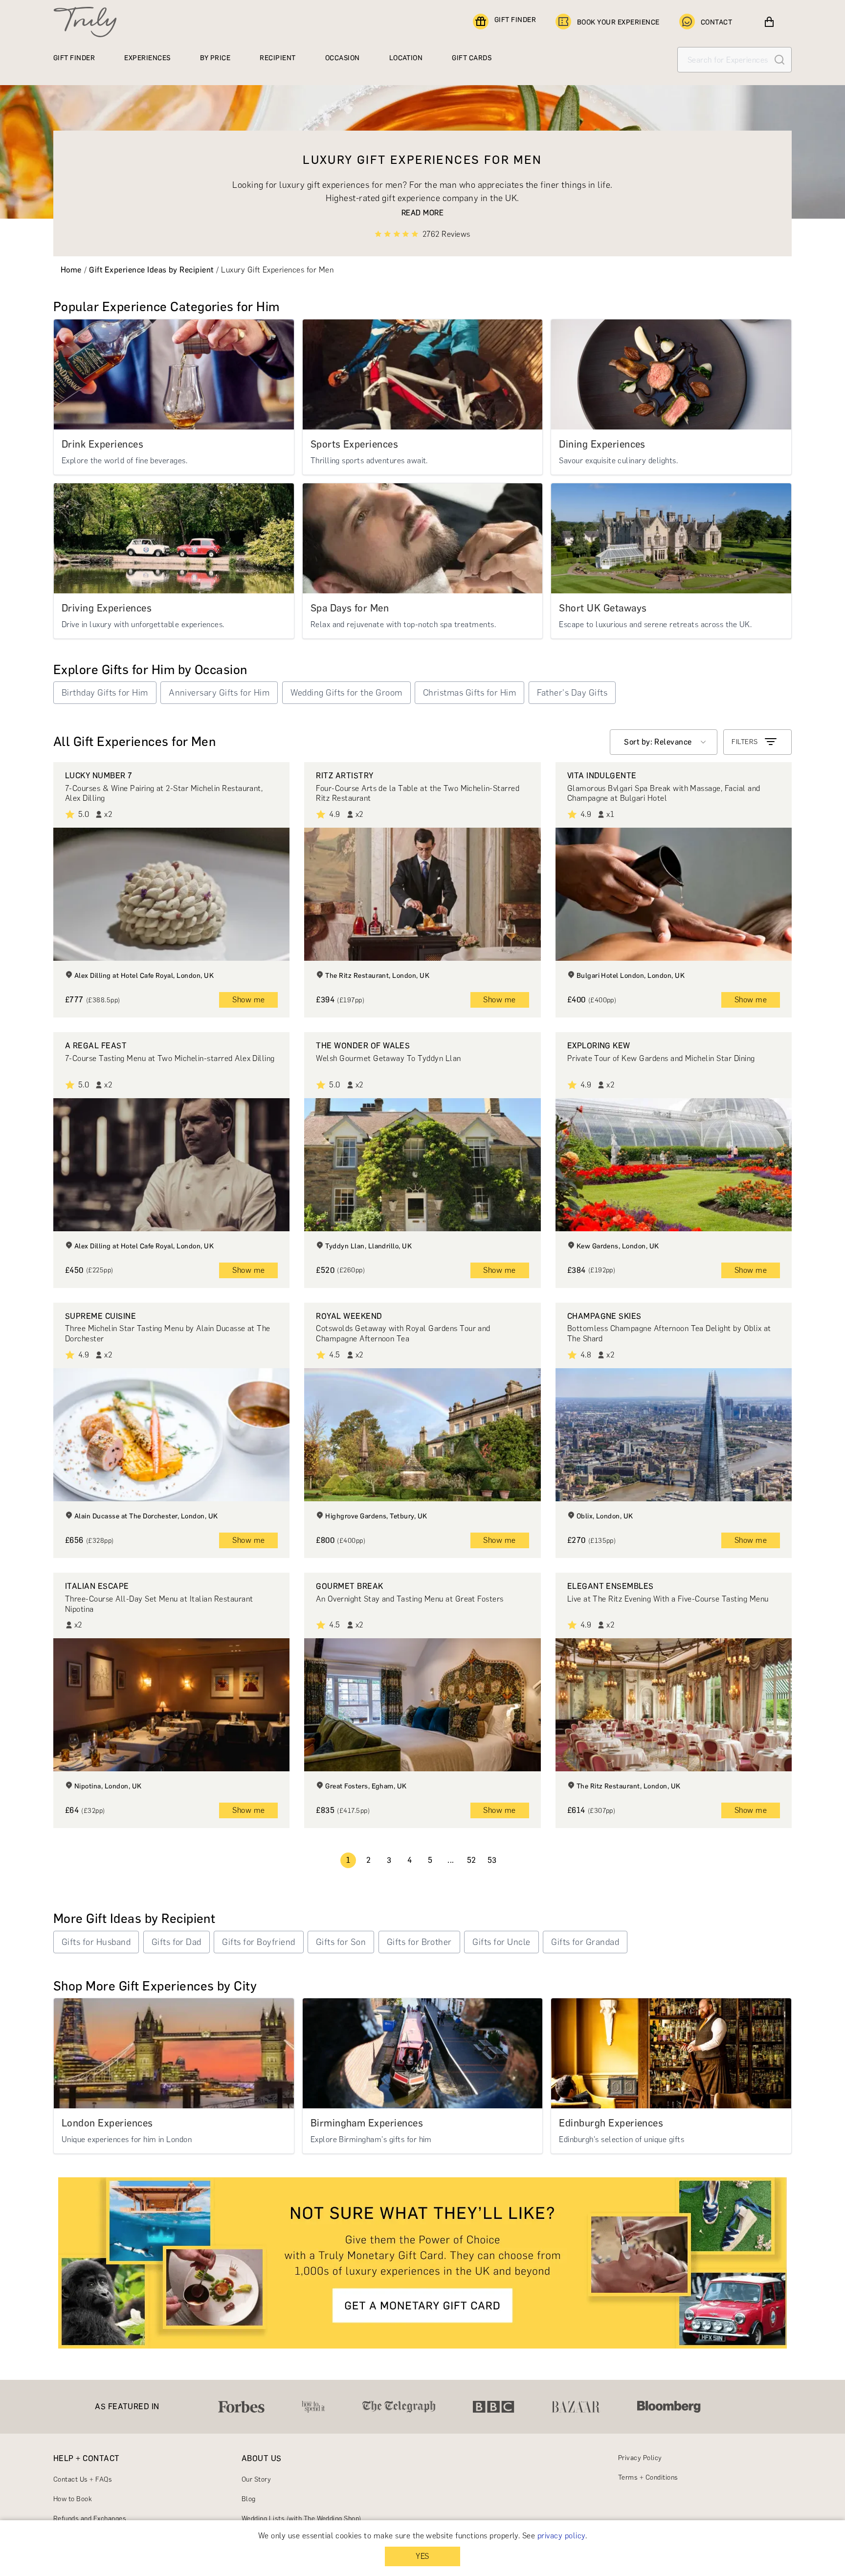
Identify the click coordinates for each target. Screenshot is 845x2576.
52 (472, 1860)
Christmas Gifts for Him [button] (469, 693)
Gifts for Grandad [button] (585, 1942)
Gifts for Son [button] (341, 1942)
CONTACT (716, 22)
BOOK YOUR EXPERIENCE (618, 22)
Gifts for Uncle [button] (501, 1942)
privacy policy (561, 2536)
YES (422, 2556)
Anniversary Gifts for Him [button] (219, 693)
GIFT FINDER (515, 20)
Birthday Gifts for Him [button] (105, 693)
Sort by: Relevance (658, 742)
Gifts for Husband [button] (96, 1942)
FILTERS (745, 742)
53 (492, 1860)
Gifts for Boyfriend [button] (258, 1942)
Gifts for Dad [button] (177, 1942)
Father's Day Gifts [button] (572, 693)
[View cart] (769, 22)
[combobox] (664, 742)
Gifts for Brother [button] (419, 1942)
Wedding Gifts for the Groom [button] (346, 693)
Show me (248, 1000)
